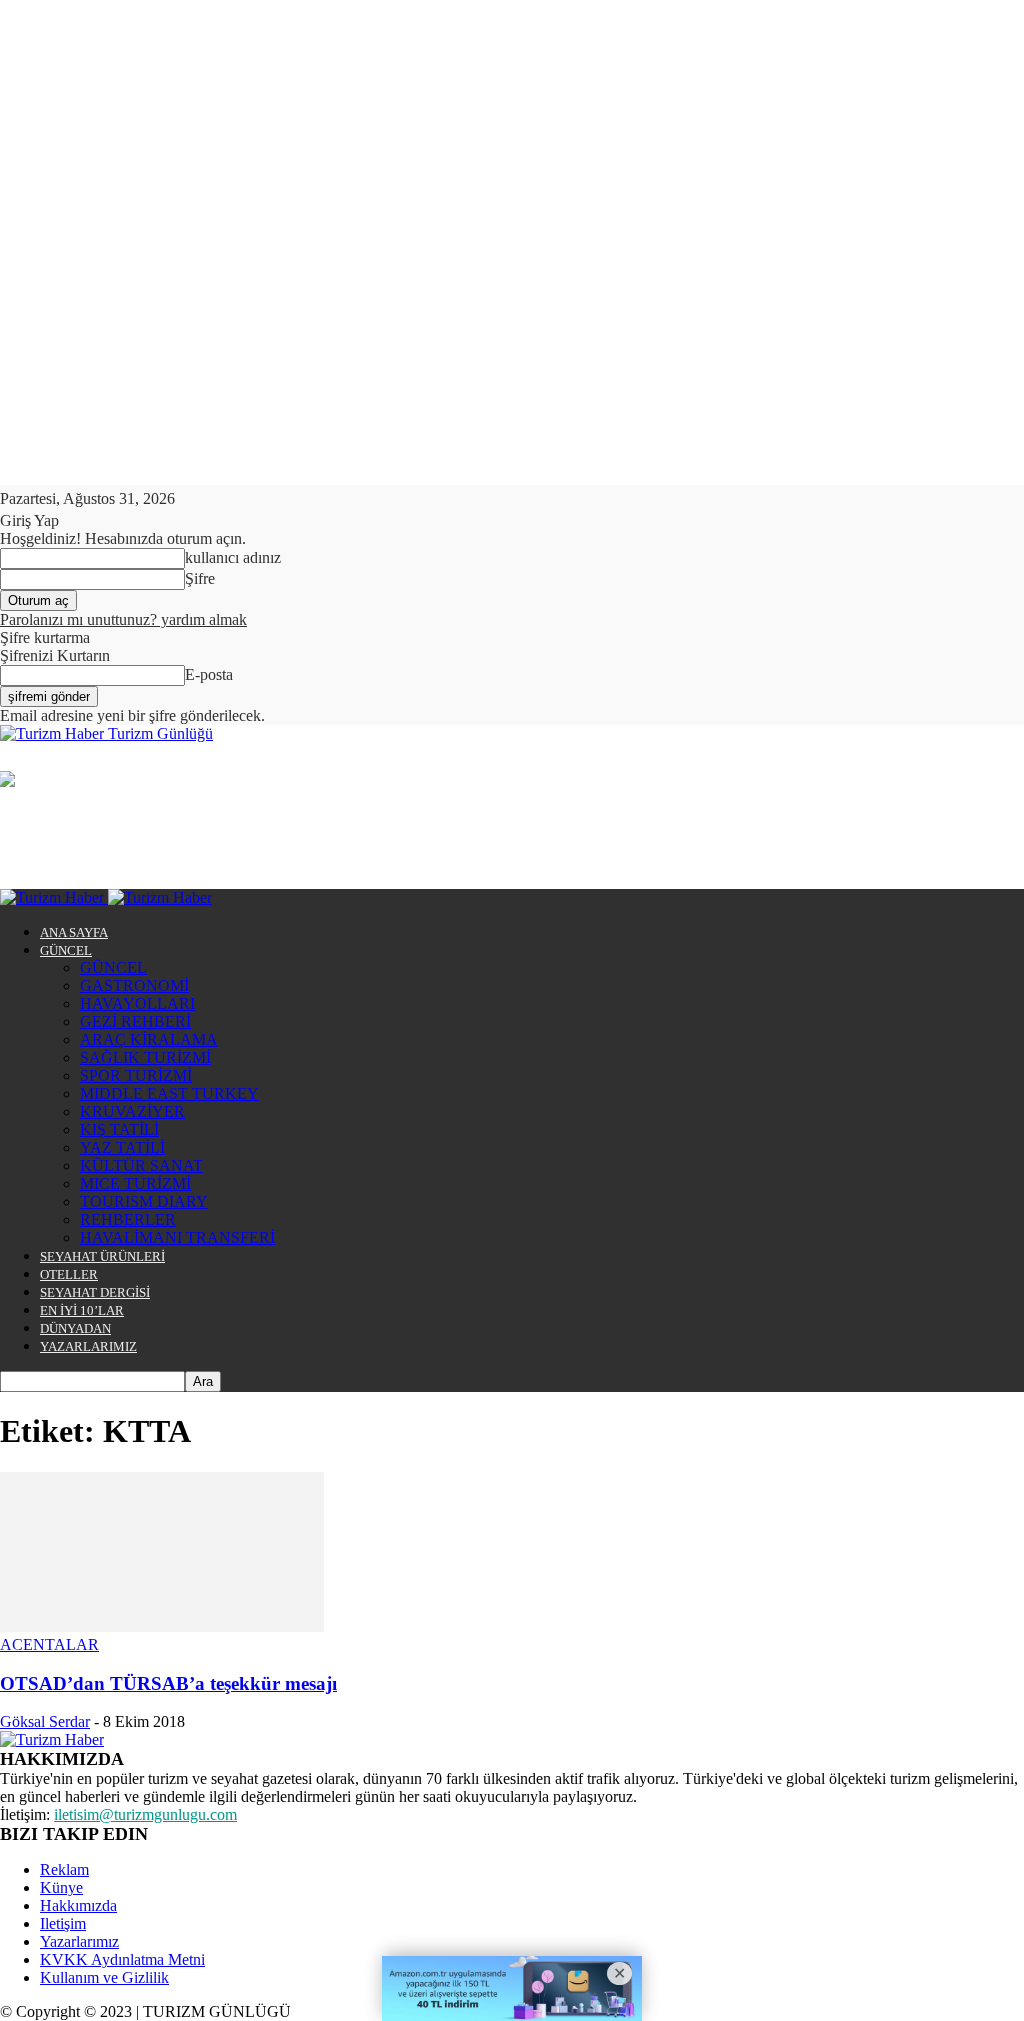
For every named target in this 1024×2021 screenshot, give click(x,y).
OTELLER (69, 1274)
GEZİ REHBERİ (135, 1021)
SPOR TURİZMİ (136, 1075)
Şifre (200, 578)
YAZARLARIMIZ (88, 1346)
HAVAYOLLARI (137, 1003)
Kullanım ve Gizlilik (104, 1977)
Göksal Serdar (45, 1721)
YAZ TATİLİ (122, 1147)
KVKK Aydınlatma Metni (122, 1959)
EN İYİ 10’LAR (82, 1310)
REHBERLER (128, 1219)
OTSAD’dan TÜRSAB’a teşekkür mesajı (168, 1683)
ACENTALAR (49, 1644)
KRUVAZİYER (132, 1111)
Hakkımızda (78, 1905)
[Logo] (54, 897)
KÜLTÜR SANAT (141, 1165)
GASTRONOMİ (134, 985)
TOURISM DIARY (144, 1201)
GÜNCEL (66, 950)
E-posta (209, 674)
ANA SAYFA (74, 932)
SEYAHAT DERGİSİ (95, 1292)
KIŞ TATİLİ (119, 1129)
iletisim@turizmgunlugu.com (145, 1814)
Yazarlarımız (79, 1941)
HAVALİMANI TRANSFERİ (177, 1237)
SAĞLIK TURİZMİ (145, 1057)
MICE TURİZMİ (135, 1183)
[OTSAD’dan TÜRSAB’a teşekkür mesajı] (162, 1626)
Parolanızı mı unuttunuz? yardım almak (123, 619)
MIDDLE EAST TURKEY (169, 1093)
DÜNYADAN (75, 1328)
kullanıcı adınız (233, 557)
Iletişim (63, 1923)
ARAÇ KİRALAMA (149, 1039)
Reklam (64, 1869)
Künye (61, 1887)
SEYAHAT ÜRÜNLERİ (102, 1256)
